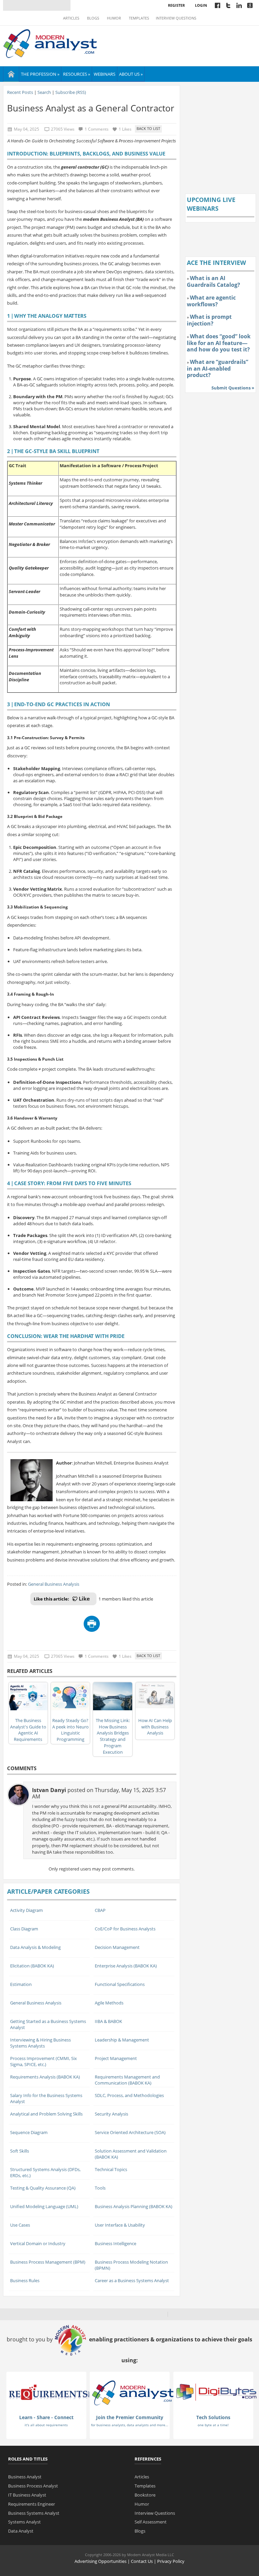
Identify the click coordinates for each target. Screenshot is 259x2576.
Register (176, 5)
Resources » (77, 74)
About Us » (131, 74)
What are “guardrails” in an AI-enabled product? (218, 368)
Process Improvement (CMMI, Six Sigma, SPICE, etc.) (44, 2062)
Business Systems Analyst (34, 2513)
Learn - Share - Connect (46, 2417)
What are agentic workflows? (211, 301)
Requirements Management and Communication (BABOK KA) (127, 2080)
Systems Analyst (24, 2522)
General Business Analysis (54, 1584)
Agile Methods (109, 2003)
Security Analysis (111, 2114)
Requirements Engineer (32, 2504)
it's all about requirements (46, 2425)
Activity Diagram (26, 1910)
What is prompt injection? (209, 320)
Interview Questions (176, 18)
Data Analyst (21, 2531)
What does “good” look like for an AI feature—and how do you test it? (219, 343)
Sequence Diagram (29, 2132)
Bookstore (145, 2495)
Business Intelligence (116, 2243)
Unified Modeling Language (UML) (44, 2206)
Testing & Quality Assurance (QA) (43, 2188)
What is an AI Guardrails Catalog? (213, 281)
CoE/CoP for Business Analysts (125, 1929)
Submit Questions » (233, 388)
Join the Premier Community (130, 2417)
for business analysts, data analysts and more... (130, 2425)
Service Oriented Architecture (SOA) (130, 2132)
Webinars (105, 74)
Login (201, 5)
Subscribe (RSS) (71, 92)
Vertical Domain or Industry (38, 2243)
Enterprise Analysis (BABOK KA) (126, 1966)
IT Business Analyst (27, 2495)
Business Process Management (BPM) (48, 2262)
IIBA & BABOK (108, 2021)
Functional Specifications (120, 1984)
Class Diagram (24, 1929)
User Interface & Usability (120, 2225)
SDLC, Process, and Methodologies (129, 2095)
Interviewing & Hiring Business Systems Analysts (40, 2043)
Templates (139, 18)
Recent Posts (20, 92)
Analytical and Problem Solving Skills (46, 2114)
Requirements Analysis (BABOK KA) (45, 2077)
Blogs (93, 18)
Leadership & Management (122, 2040)
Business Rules (25, 2280)
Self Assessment (151, 2522)
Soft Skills (20, 2151)
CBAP (100, 1910)
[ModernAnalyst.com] (133, 2392)
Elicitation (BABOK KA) (32, 1966)
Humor (114, 18)
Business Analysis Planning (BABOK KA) (134, 2206)
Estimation (21, 1984)
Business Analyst (25, 2477)
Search (44, 92)
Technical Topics (111, 2169)
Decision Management (117, 1947)
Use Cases (20, 2225)
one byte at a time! (213, 2425)
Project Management (116, 2058)
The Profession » (40, 74)
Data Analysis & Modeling (35, 1947)
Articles (71, 18)
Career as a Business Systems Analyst (132, 2280)
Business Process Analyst (33, 2486)
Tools (100, 2188)
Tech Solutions (213, 2417)
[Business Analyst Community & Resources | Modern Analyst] (50, 43)
